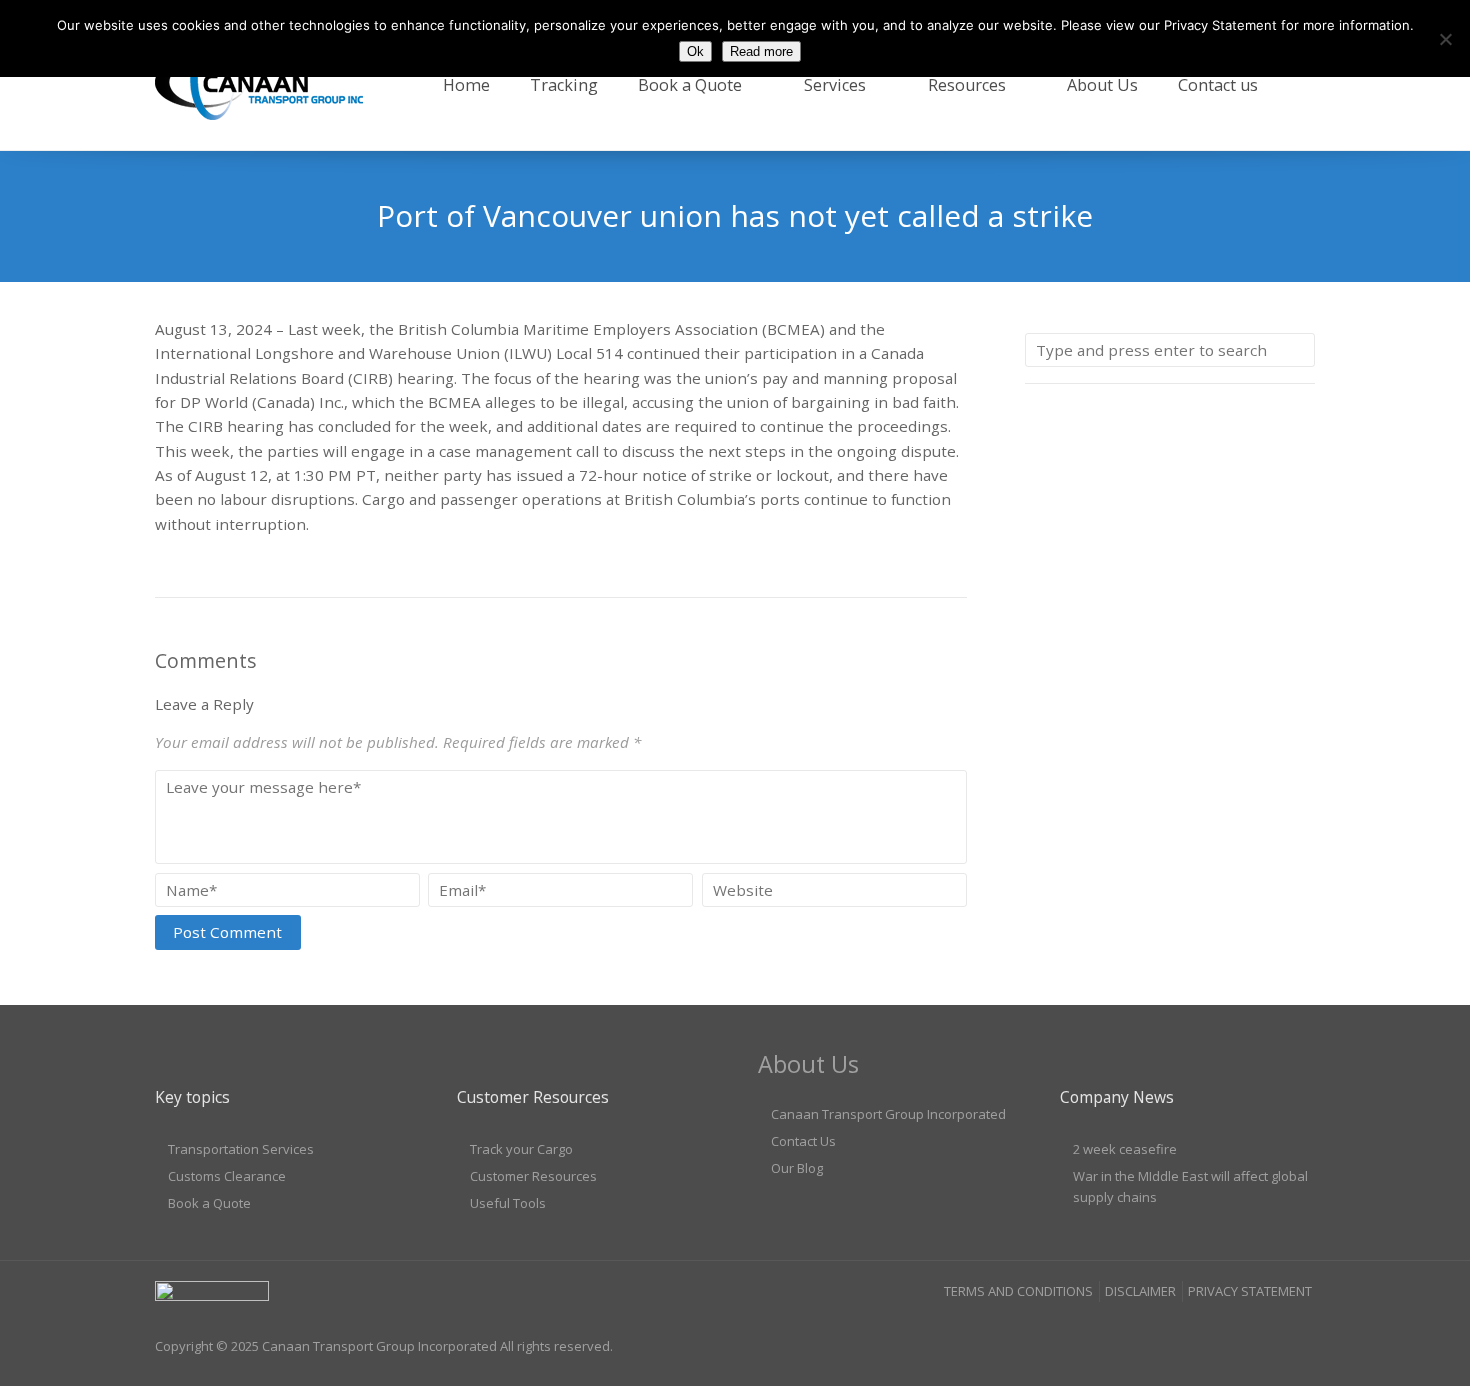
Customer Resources (533, 1176)
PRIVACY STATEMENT (1250, 1291)
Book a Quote (690, 85)
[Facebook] (1222, 1331)
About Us (1102, 85)
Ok (695, 51)
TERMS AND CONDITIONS (1018, 1291)
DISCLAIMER (1140, 1291)
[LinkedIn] (1261, 1331)
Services (835, 85)
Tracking (564, 85)
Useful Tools (508, 1203)
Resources (967, 85)
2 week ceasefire (1125, 1149)
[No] (1445, 39)
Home (466, 85)
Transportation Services (241, 1149)
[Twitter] (1299, 1331)
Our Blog (797, 1168)
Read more (761, 51)
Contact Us (803, 1141)
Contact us (1218, 85)
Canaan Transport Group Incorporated (888, 1114)
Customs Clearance (227, 1176)
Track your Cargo (521, 1149)
